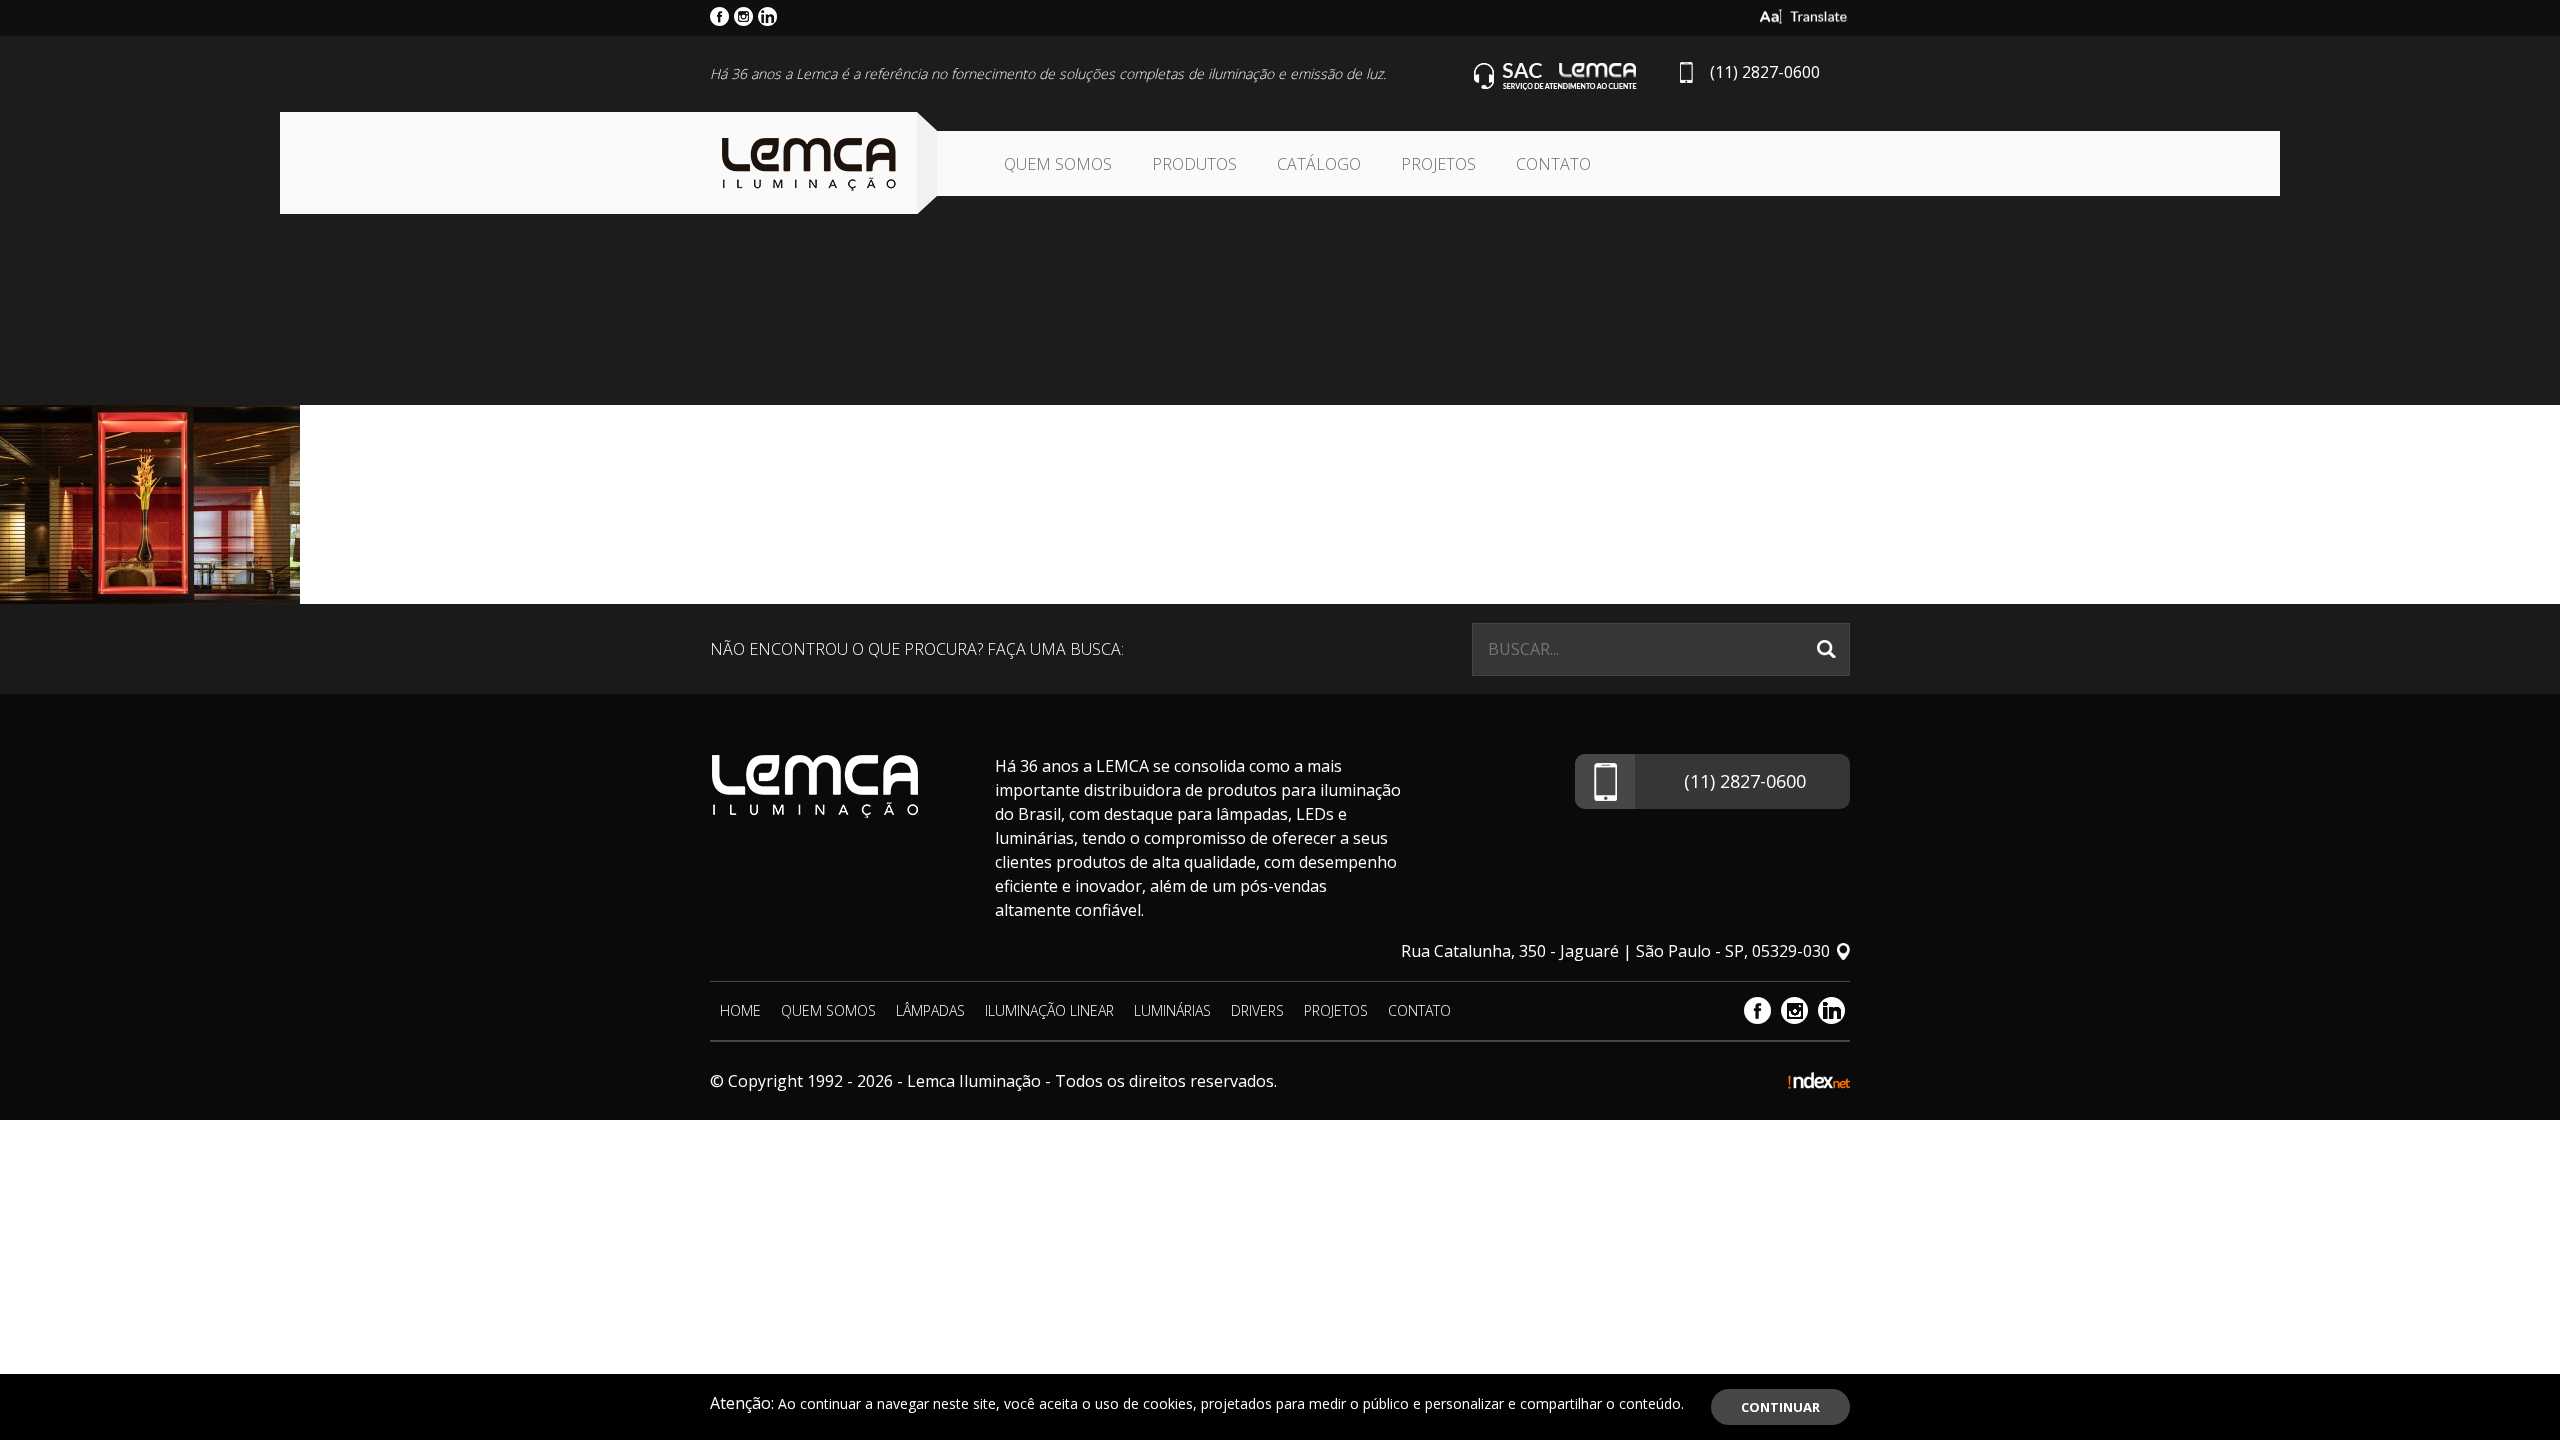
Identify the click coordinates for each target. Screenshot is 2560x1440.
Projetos (1438, 164)
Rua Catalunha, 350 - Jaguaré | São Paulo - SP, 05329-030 (1615, 951)
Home (740, 1010)
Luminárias (1172, 1010)
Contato (1553, 164)
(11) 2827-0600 (1765, 72)
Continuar (1780, 1407)
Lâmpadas (930, 1010)
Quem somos (1058, 164)
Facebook (1757, 1010)
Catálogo (1319, 164)
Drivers (1257, 1010)
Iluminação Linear (1049, 1010)
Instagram (1794, 1010)
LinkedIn (1831, 1010)
